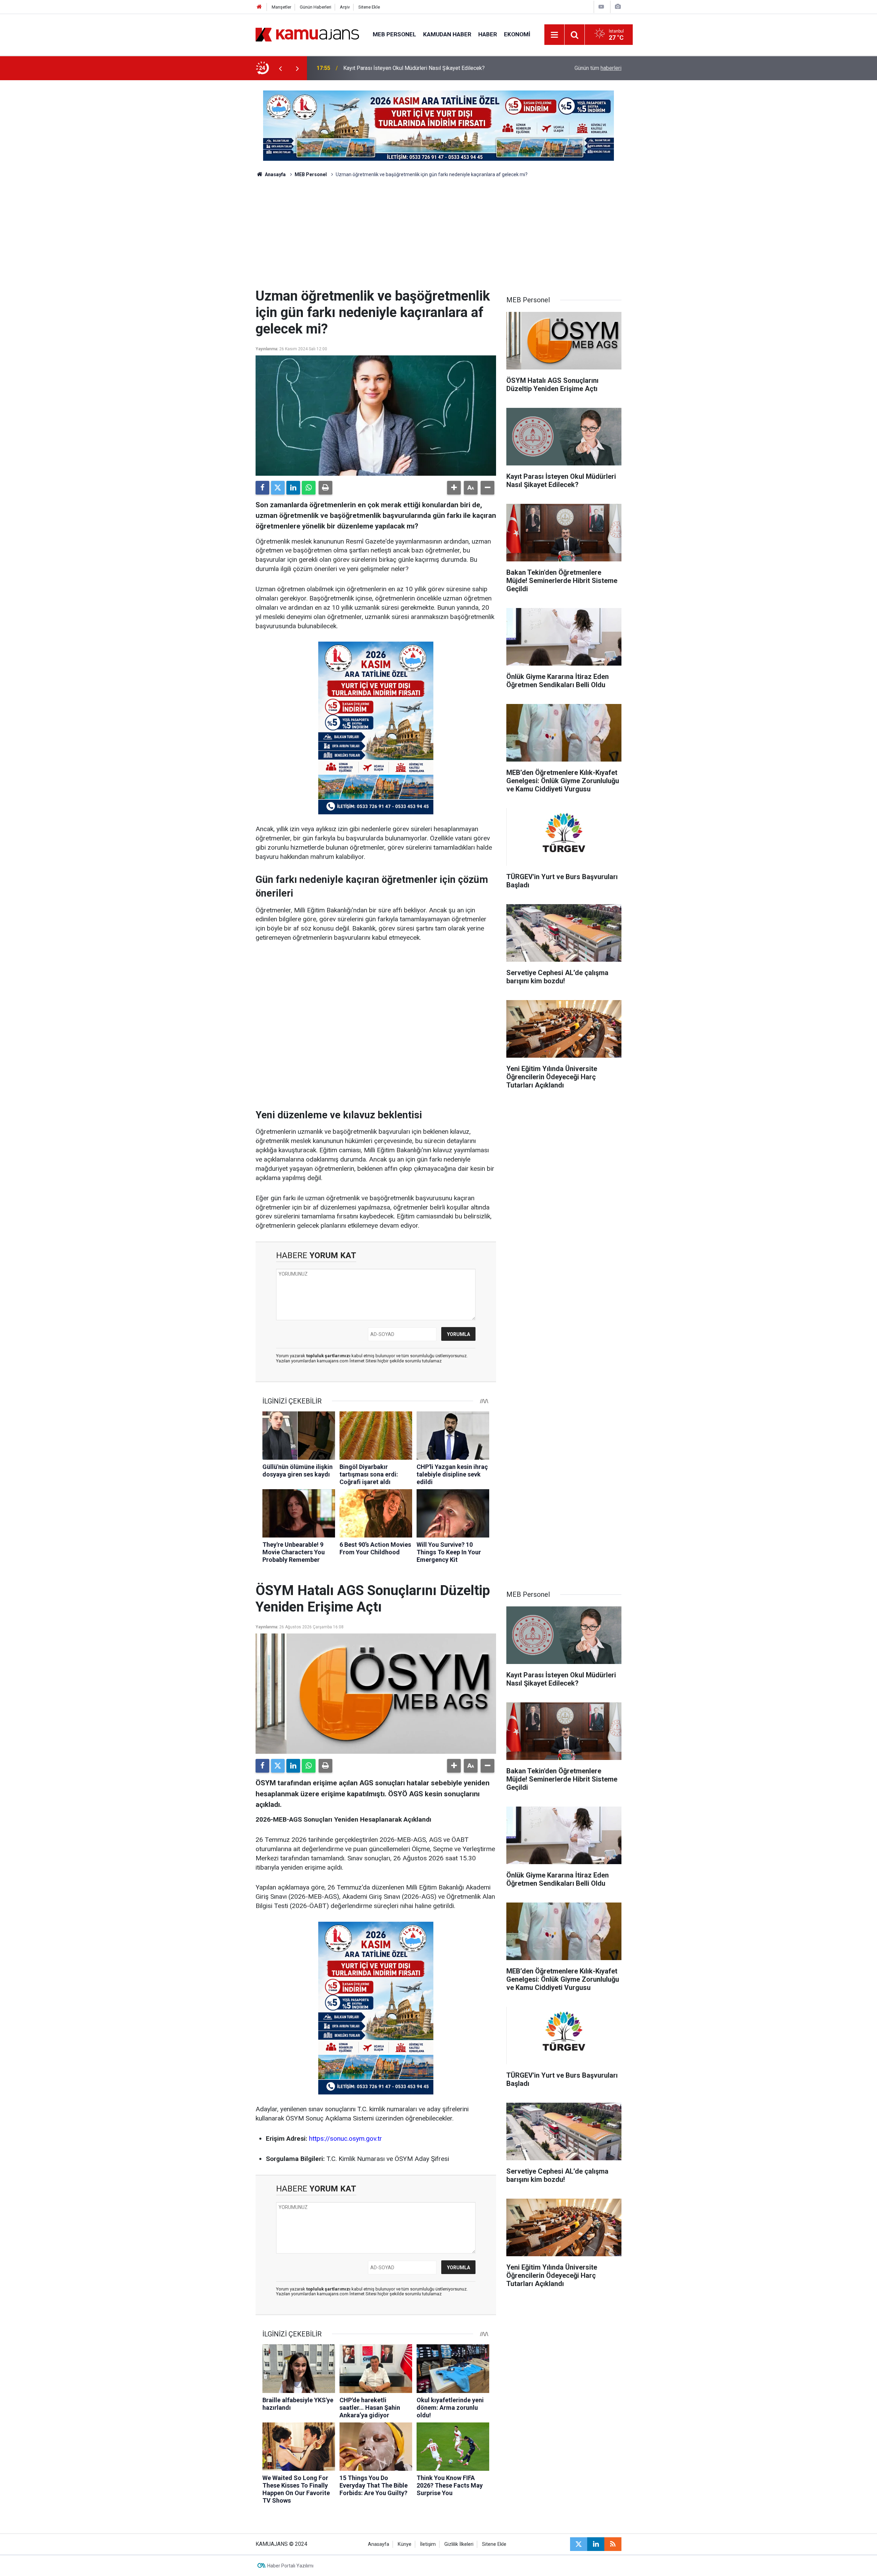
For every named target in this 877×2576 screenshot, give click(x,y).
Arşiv (345, 7)
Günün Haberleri (316, 7)
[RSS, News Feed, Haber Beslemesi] (613, 2544)
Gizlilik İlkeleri (459, 2544)
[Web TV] (601, 7)
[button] (454, 488)
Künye (405, 2544)
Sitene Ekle (369, 7)
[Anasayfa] (259, 7)
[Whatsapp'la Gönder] (309, 488)
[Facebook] (262, 488)
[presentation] (280, 68)
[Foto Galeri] (618, 7)
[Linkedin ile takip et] (596, 2544)
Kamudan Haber (447, 34)
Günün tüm (598, 68)
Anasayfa (275, 174)
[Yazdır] (325, 488)
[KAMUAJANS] (307, 34)
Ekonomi (517, 34)
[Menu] (555, 35)
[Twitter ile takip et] (579, 2544)
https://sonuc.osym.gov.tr (345, 2138)
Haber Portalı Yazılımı (290, 2566)
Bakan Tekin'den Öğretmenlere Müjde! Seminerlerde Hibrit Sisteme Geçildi (432, 68)
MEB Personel (394, 34)
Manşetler (281, 7)
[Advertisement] (438, 236)
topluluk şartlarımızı (329, 1356)
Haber (488, 34)
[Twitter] (278, 488)
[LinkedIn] (293, 488)
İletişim (428, 2544)
